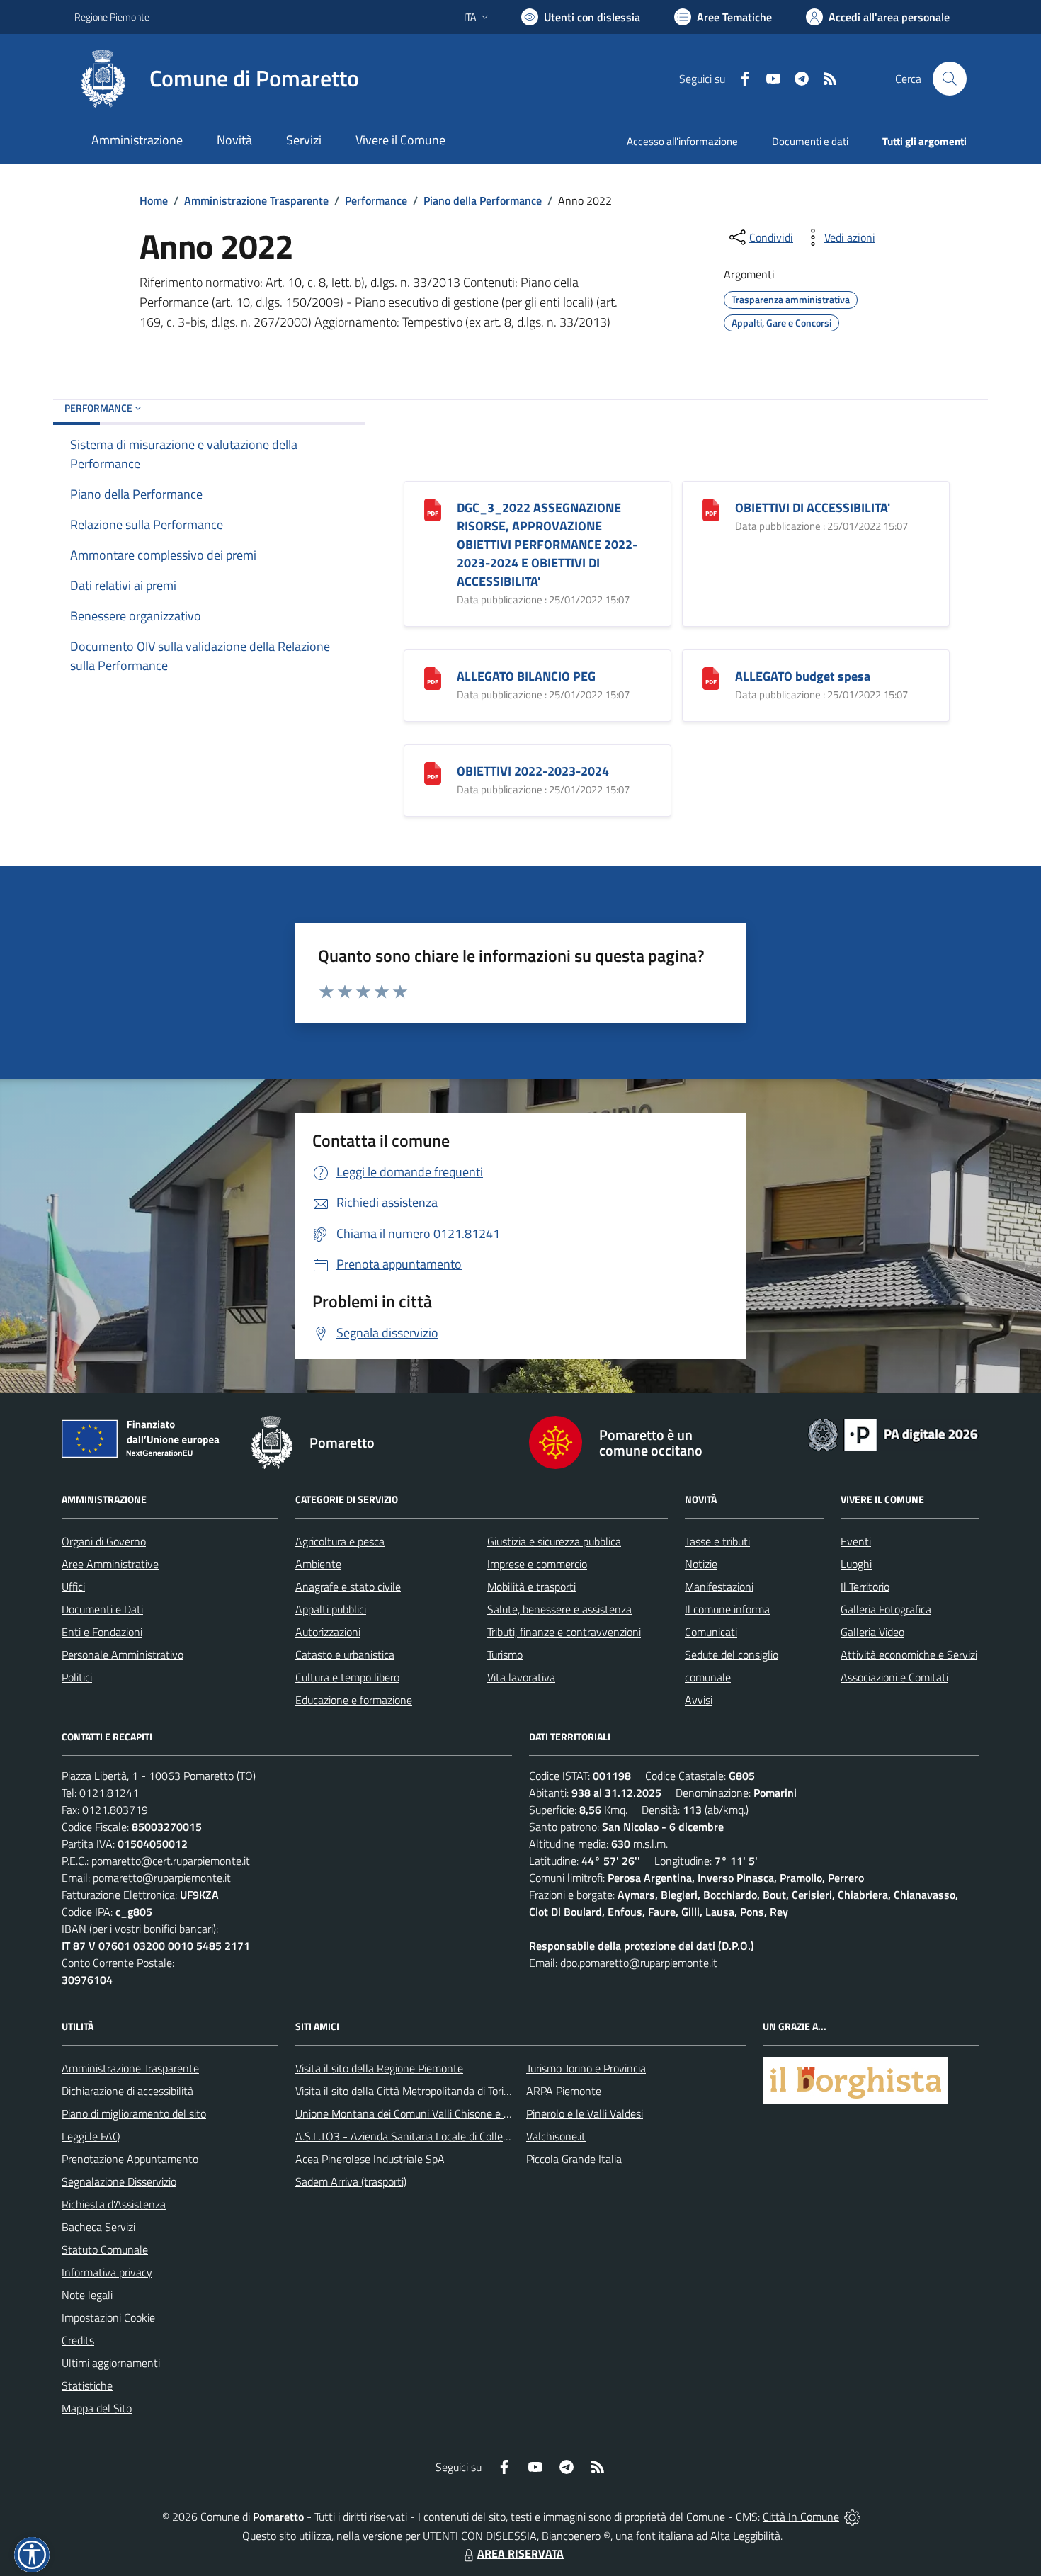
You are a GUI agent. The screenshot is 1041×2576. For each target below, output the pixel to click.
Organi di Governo (104, 1541)
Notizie (701, 1564)
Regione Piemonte (112, 17)
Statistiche (87, 2385)
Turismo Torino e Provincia (586, 2068)
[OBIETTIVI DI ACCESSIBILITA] (711, 509)
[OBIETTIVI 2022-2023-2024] (433, 772)
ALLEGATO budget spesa (803, 676)
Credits (78, 2340)
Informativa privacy (107, 2272)
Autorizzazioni (328, 1632)
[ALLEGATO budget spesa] (711, 677)
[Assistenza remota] (852, 2517)
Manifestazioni (719, 1587)
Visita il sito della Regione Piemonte (379, 2068)
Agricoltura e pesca (340, 1541)
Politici (77, 1677)
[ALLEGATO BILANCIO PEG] (433, 677)
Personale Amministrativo (123, 1655)
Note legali (87, 2295)
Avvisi (699, 1700)
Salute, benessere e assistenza (559, 1609)
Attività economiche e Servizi (909, 1655)
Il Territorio (865, 1587)
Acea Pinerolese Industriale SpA (370, 2159)
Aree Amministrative (110, 1564)
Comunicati (711, 1632)
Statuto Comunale (105, 2249)
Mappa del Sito (97, 2408)
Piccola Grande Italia (574, 2159)
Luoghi (856, 1564)
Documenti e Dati (102, 1609)
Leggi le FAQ (91, 2136)
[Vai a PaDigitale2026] (893, 1434)
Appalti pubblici (331, 1609)
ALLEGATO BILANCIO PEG (526, 676)
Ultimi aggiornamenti (111, 2363)
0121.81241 (109, 1793)
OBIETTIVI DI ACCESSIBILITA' (813, 507)
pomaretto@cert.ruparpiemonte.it (171, 1861)
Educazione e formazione (354, 1700)
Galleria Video (872, 1632)
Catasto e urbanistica (345, 1655)
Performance (376, 200)
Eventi (856, 1541)
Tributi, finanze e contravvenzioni (564, 1632)
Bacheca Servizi (98, 2227)
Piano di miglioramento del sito (134, 2113)
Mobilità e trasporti (531, 1587)
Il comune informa (727, 1609)
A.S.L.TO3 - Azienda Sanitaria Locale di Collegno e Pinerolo (433, 2136)
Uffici (73, 1587)
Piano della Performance (483, 200)
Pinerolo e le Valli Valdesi (585, 2113)
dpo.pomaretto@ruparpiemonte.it (639, 1963)
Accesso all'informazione (682, 141)
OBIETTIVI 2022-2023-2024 (533, 771)
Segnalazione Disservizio (119, 2181)
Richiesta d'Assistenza (114, 2204)
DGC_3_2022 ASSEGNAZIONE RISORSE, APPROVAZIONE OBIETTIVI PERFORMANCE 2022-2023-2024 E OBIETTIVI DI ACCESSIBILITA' (547, 544)
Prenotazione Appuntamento (130, 2159)
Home (154, 200)
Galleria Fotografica (886, 1609)
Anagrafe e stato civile (348, 1587)
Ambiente (318, 1564)
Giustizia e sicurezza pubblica (554, 1541)
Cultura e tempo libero (347, 1677)
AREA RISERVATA (520, 2553)
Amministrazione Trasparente (256, 200)
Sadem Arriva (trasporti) (351, 2181)
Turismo (505, 1655)
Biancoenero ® (576, 2536)
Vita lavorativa (521, 1677)
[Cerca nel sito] (950, 79)
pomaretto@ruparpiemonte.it (162, 1878)
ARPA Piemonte (564, 2091)
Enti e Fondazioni (102, 1632)
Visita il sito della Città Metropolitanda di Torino (405, 2091)
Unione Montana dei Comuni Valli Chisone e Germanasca (429, 2113)
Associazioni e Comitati (894, 1677)
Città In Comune (801, 2517)
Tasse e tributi (717, 1541)
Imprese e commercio (537, 1564)
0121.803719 (115, 1810)
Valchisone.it (556, 2136)
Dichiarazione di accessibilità (127, 2091)
